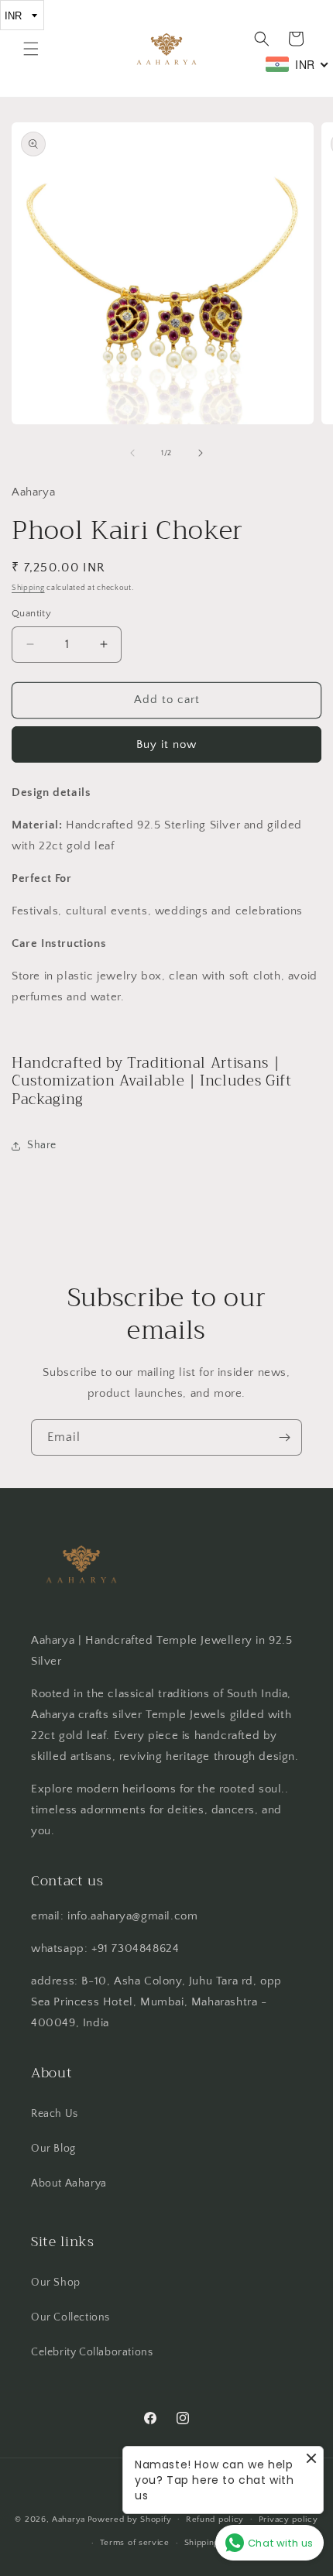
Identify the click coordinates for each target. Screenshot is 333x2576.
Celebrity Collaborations (92, 2352)
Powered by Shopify (130, 2519)
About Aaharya (69, 2183)
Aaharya (69, 2519)
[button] (31, 49)
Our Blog (53, 2149)
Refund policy (215, 2519)
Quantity (31, 613)
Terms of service (135, 2543)
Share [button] (42, 1145)
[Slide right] (201, 453)
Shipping (28, 588)
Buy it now (166, 744)
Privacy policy (288, 2519)
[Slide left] (132, 453)
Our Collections (70, 2317)
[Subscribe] (284, 1437)
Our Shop (56, 2283)
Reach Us (55, 2114)
